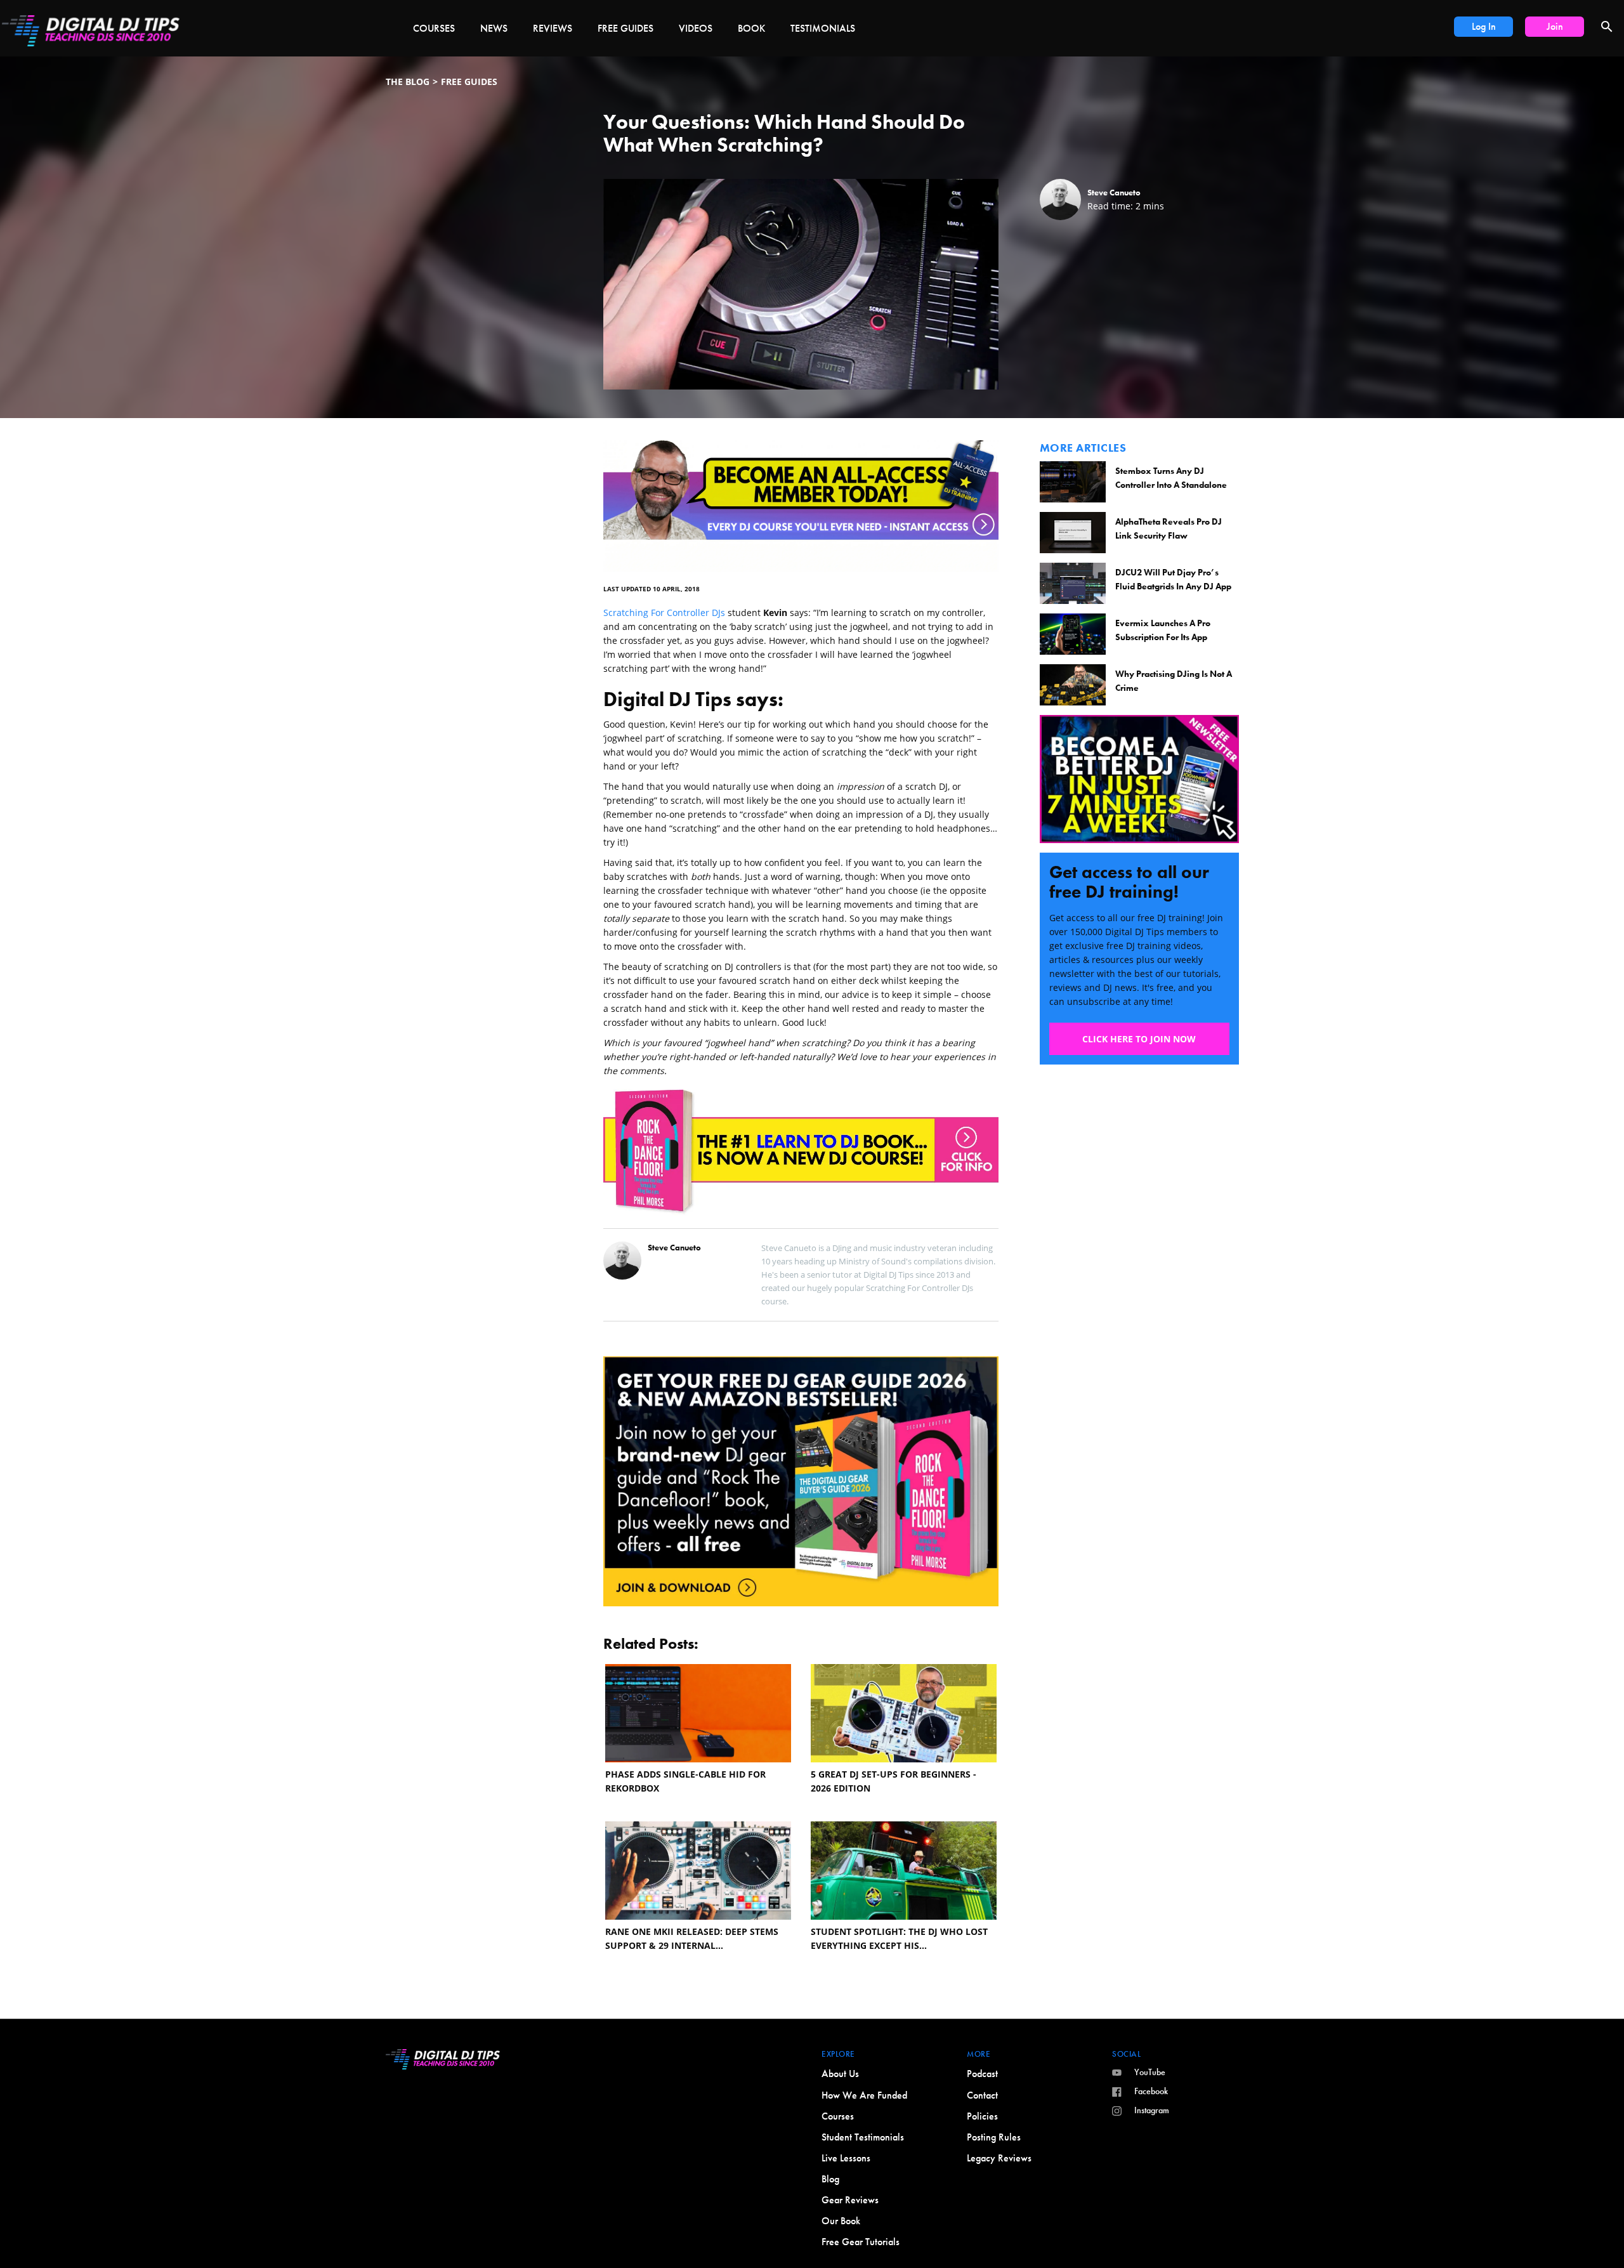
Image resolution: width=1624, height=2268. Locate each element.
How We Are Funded (864, 2095)
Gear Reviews (850, 2200)
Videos (696, 28)
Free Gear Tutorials (861, 2242)
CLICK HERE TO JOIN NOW (1139, 1039)
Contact (982, 2095)
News (494, 28)
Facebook (1151, 2091)
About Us (840, 2074)
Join (1555, 26)
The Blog (408, 82)
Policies (982, 2116)
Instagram (1152, 2110)
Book (751, 28)
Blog (830, 2179)
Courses (434, 28)
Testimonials (823, 28)
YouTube (1150, 2072)
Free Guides (625, 28)
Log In (1484, 26)
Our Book (841, 2221)
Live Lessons (846, 2158)
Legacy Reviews (999, 2158)
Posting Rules (994, 2137)
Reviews (553, 28)
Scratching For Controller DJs (664, 613)
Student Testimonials (863, 2137)
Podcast (982, 2074)
